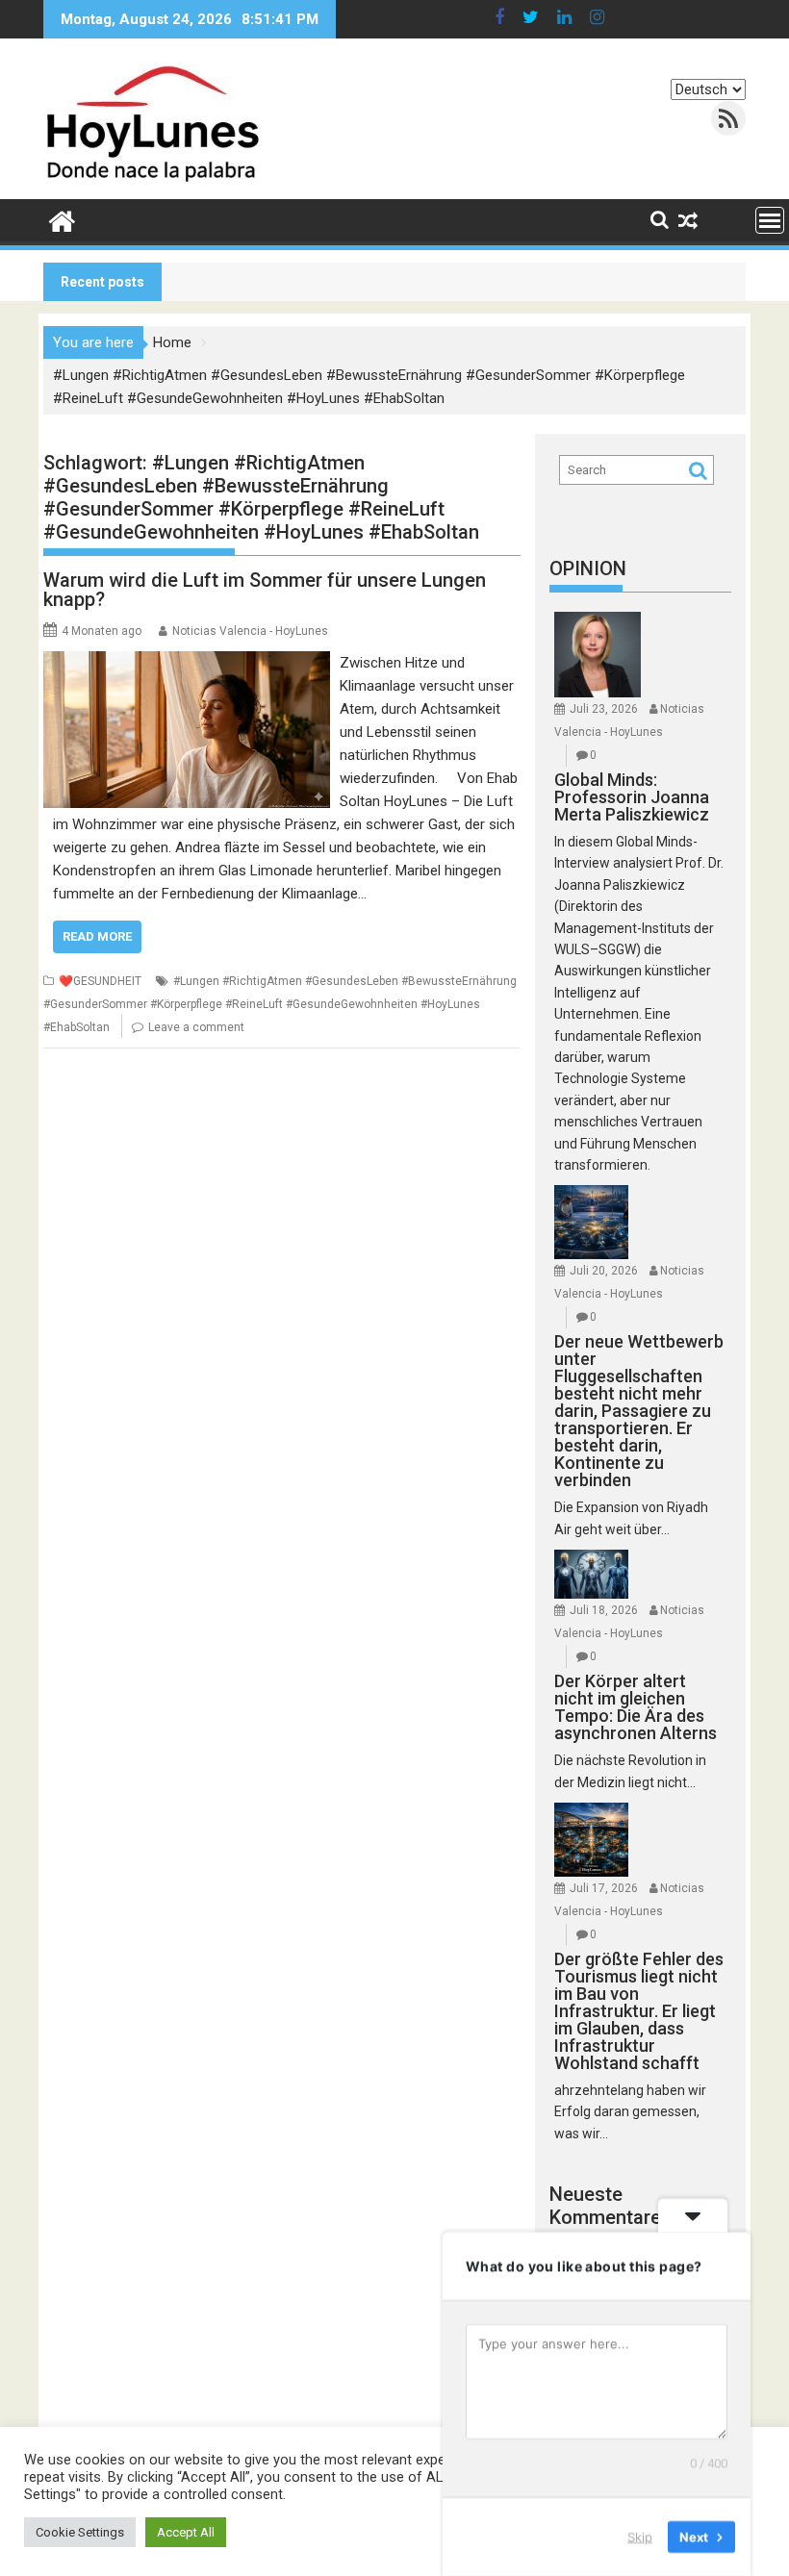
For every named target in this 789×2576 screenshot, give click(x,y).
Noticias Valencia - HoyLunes (250, 631)
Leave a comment (196, 1027)
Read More (97, 936)
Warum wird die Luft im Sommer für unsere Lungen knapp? (265, 590)
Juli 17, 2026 (604, 1888)
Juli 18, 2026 (604, 1610)
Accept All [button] (186, 2532)
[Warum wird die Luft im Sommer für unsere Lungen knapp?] (187, 663)
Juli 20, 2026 (604, 1271)
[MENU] (770, 220)
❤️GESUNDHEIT (100, 981)
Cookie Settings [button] (80, 2532)
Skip (640, 2537)
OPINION (588, 568)
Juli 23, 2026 (604, 709)
